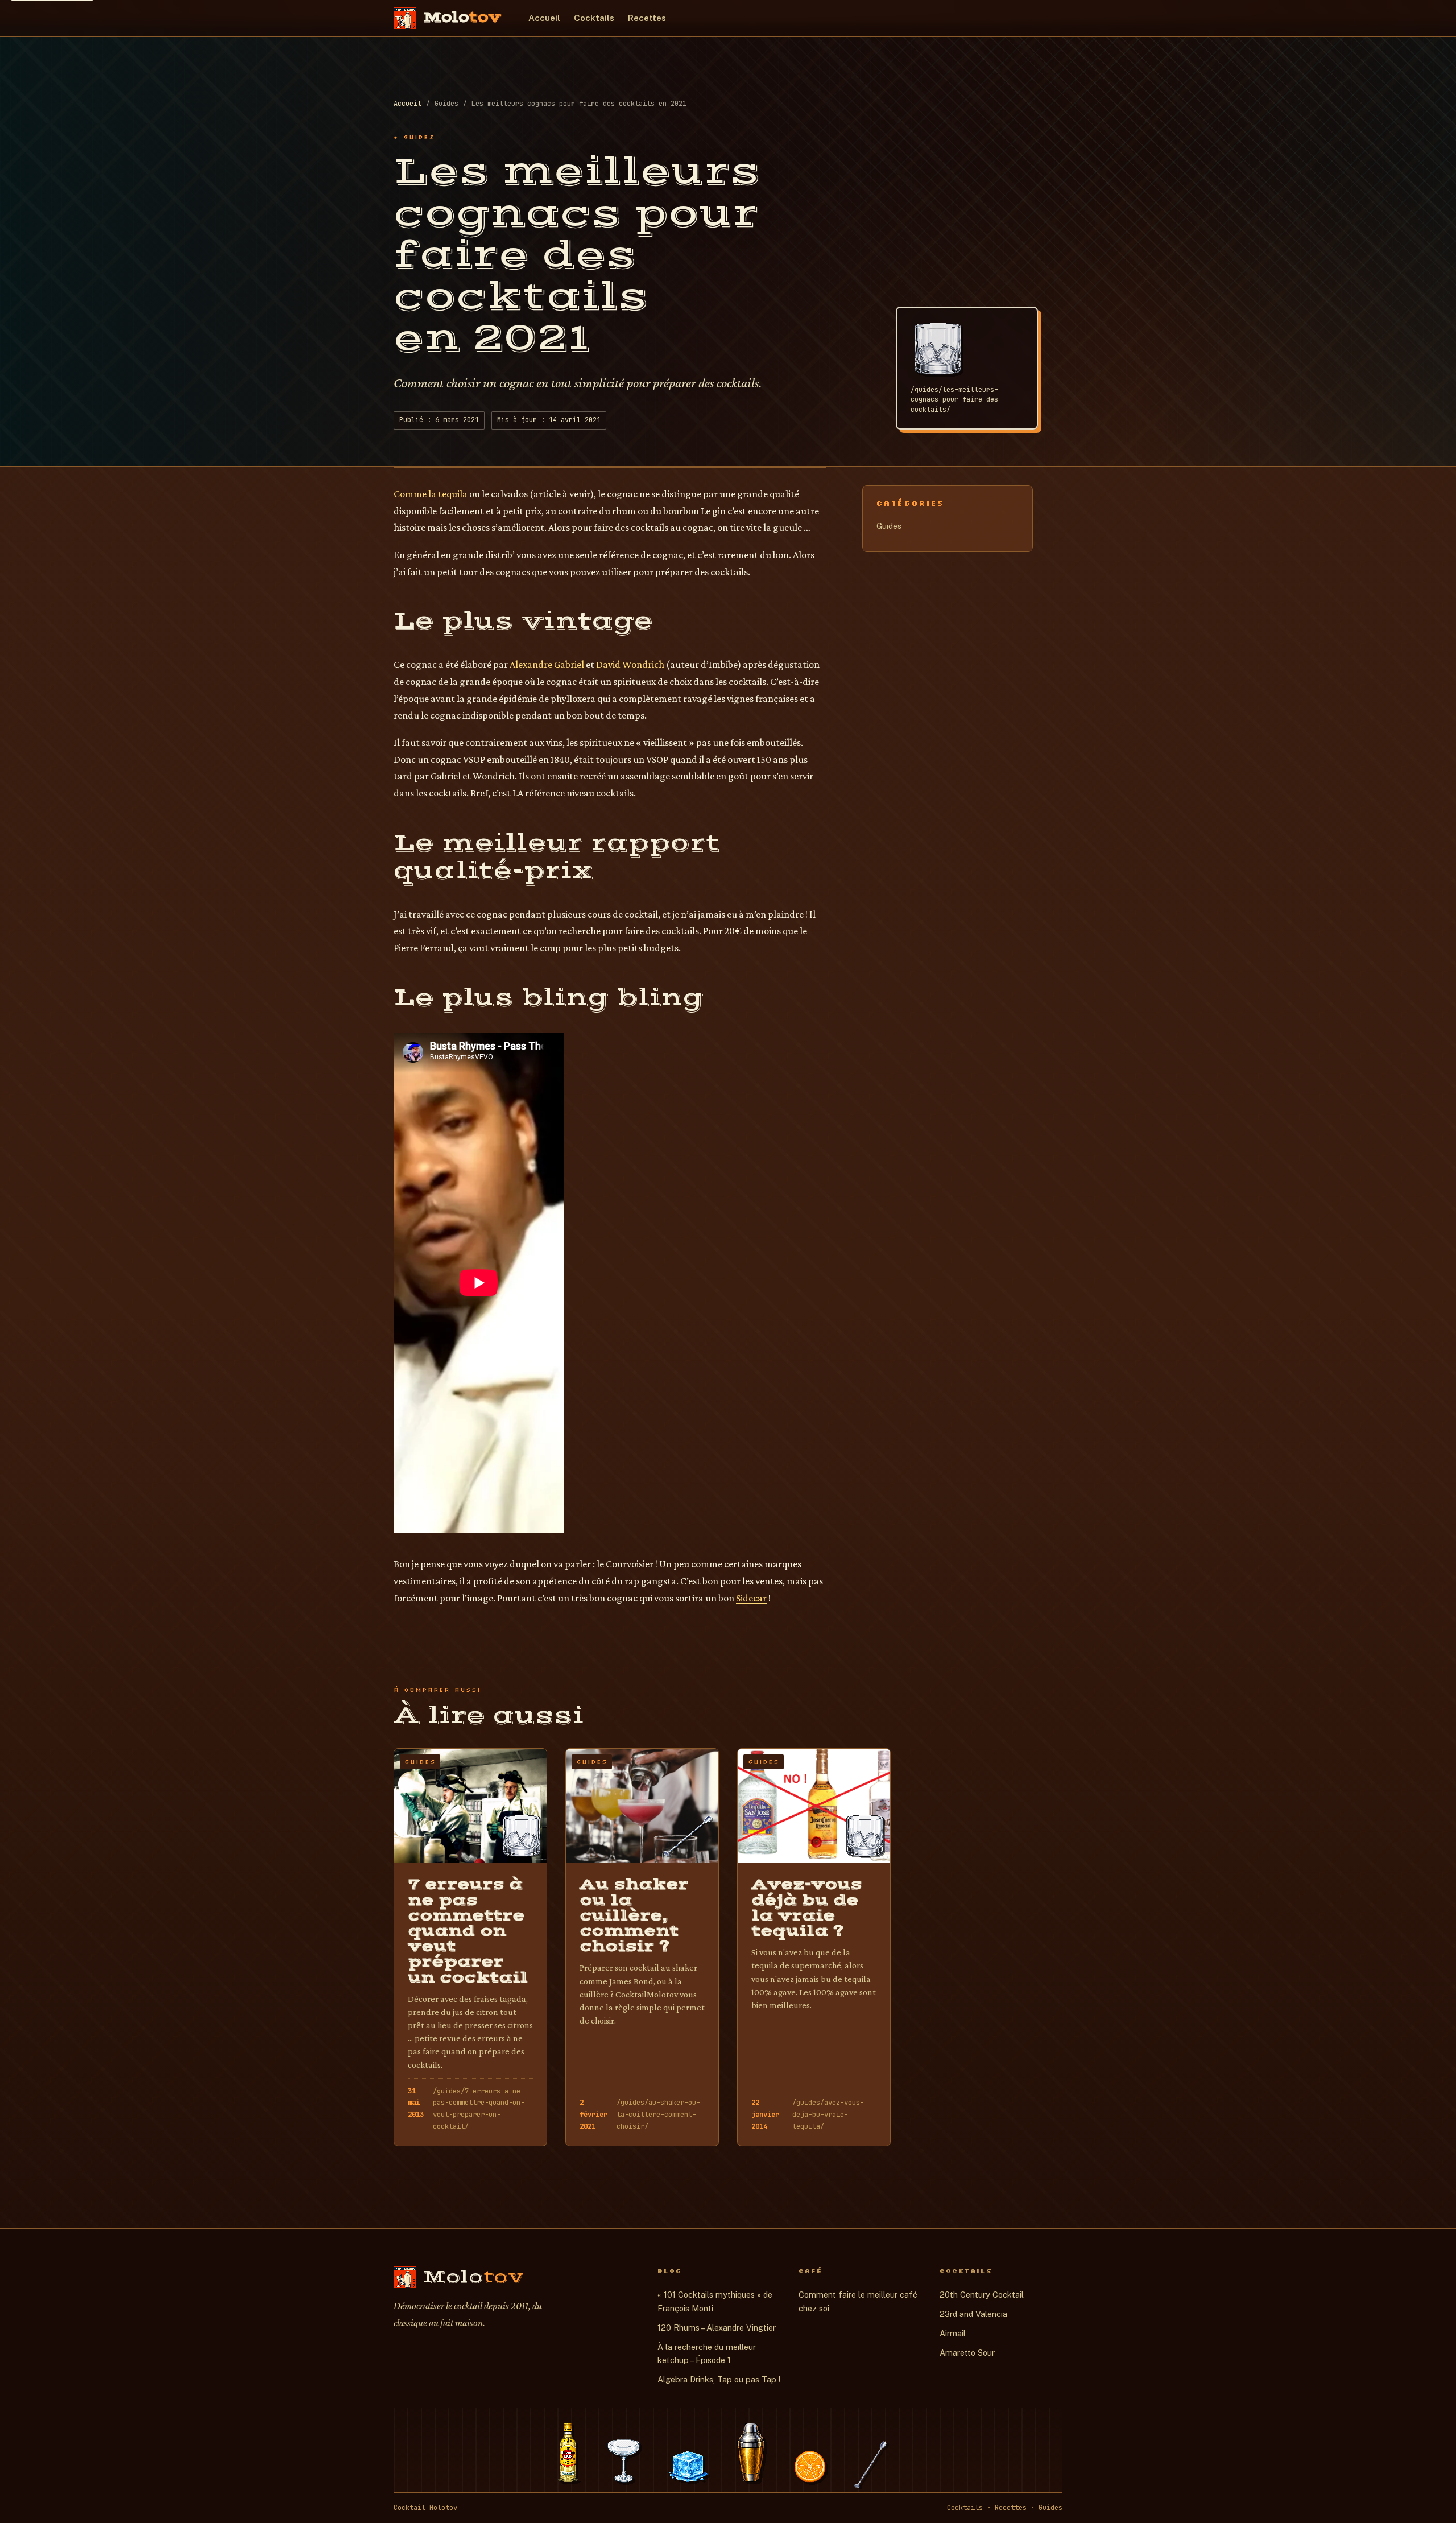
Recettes (647, 18)
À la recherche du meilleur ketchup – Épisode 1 (707, 2354)
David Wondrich (630, 664)
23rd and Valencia (973, 2314)
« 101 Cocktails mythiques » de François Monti (715, 2301)
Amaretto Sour (967, 2353)
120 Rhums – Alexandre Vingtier (717, 2328)
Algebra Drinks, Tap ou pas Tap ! (719, 2379)
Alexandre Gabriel (547, 664)
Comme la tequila (431, 494)
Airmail (953, 2333)
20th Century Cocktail (982, 2295)
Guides (889, 526)
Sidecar (751, 1598)
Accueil (544, 18)
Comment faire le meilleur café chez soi (858, 2301)
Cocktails (594, 18)
